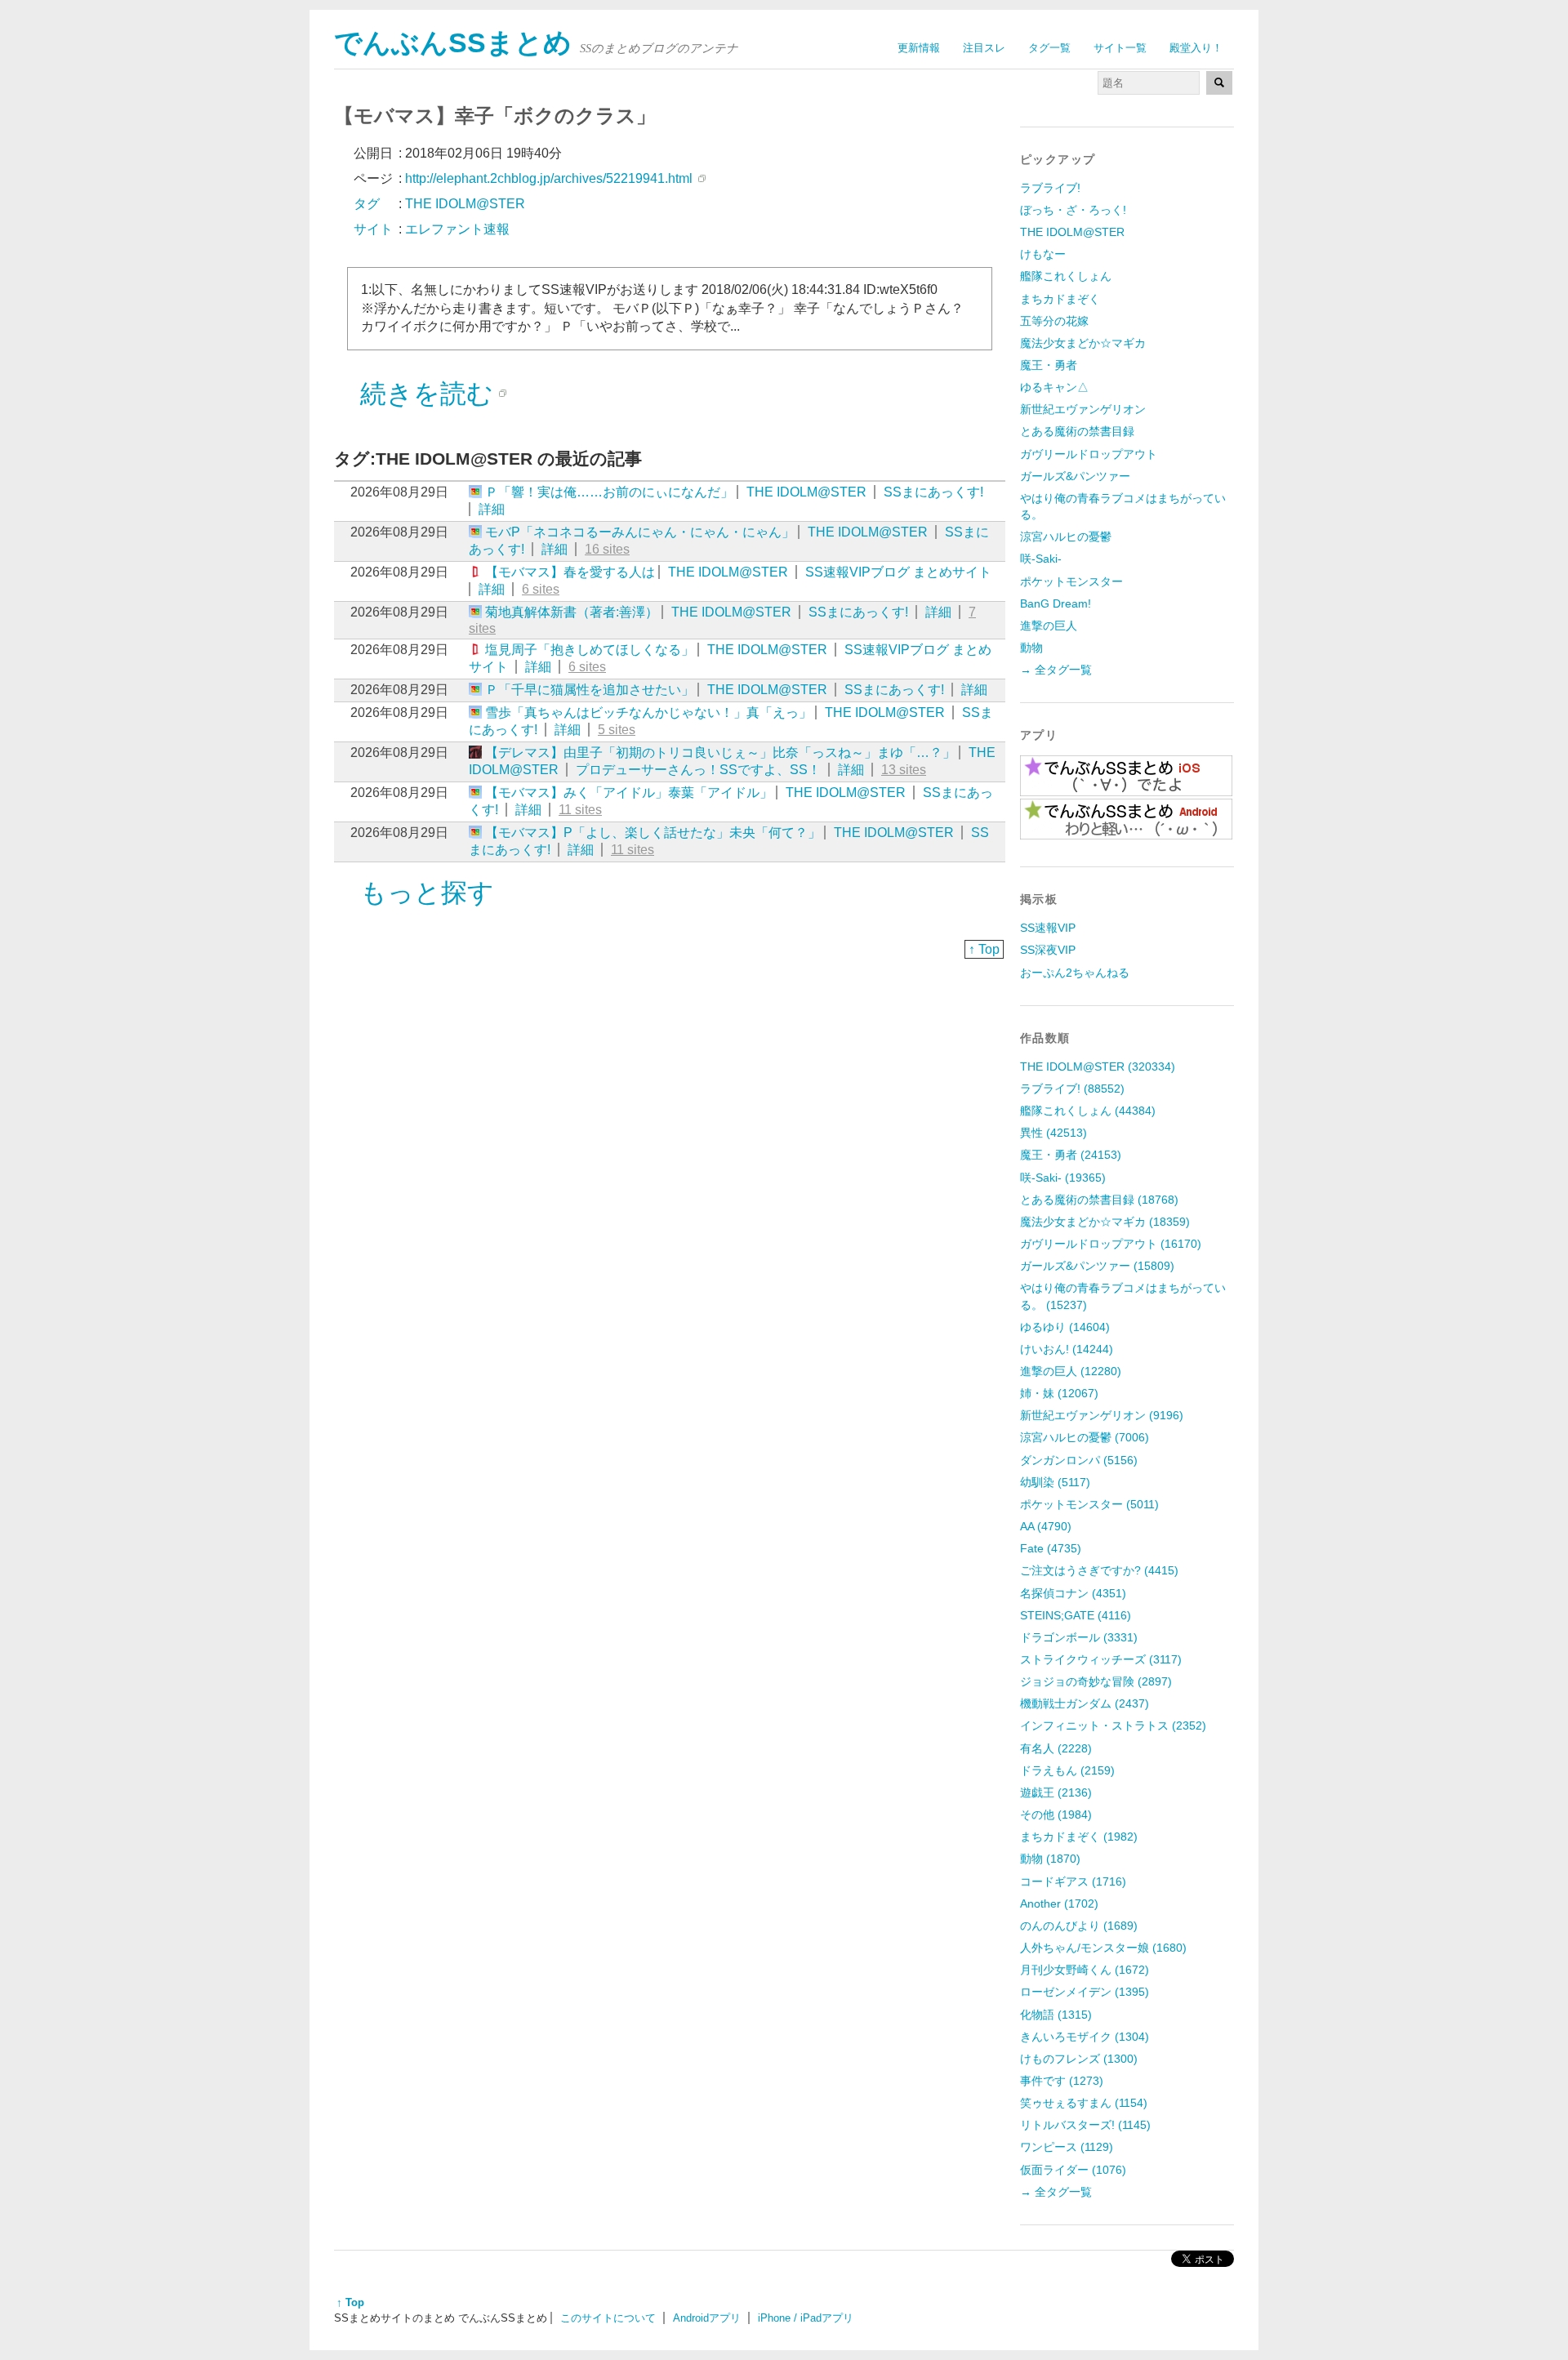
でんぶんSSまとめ (453, 43)
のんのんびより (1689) (1079, 1926)
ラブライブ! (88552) (1072, 1089)
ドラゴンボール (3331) (1079, 1637)
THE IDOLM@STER (806, 492)
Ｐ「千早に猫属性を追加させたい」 (590, 690)
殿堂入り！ (1196, 48)
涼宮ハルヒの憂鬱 (1066, 537)
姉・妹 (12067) (1059, 1393)
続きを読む (427, 394)
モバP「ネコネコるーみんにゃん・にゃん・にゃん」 (640, 532)
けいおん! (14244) (1067, 1349)
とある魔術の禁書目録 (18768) (1099, 1200)
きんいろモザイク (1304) (1085, 2037)
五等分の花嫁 (1054, 321)
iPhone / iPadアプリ (806, 2318)
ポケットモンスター (1071, 581)
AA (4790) (1046, 1526)
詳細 (492, 509)
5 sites (617, 730)
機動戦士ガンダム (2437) (1085, 1703)
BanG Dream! (1056, 603)
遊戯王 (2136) (1056, 1792)
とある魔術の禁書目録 (1077, 431)
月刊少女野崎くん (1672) (1085, 1970)
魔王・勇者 (1049, 365)
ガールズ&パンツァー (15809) (1097, 1266)
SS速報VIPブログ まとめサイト (898, 572)
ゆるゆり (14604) (1065, 1327)
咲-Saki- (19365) (1063, 1178)
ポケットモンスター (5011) (1089, 1504)
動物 (1031, 648)
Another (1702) (1059, 1904)
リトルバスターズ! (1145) (1085, 2125)
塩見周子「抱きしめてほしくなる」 (590, 650)
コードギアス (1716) (1073, 1881)
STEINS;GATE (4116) (1076, 1615)
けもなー (1043, 254)
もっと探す (427, 893)
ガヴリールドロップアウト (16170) (1111, 1244)
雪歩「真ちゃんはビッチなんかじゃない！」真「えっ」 (648, 712)
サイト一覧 (1120, 48)
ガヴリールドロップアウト (1089, 454)
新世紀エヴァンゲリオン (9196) (1102, 1415)
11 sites (580, 810)
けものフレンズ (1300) (1079, 2059)
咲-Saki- (1041, 559)
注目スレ (984, 48)
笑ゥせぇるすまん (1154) (1084, 2103)
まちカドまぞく (1060, 299)
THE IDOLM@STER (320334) (1098, 1066)
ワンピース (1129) (1067, 2147)
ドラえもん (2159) (1067, 1770)
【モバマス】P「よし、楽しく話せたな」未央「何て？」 (653, 833)
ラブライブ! (1050, 188)
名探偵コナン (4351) (1073, 1593)
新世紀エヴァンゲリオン (1083, 409)
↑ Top (984, 949)
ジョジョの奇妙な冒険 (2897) (1096, 1681)
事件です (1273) (1062, 2081)
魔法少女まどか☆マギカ (1083, 343)
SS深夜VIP (1048, 950)
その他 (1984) (1056, 1815)
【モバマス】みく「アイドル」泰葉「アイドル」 (629, 793)
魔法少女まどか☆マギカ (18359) (1105, 1222)
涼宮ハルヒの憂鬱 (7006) (1085, 1437)
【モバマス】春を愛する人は (570, 572)
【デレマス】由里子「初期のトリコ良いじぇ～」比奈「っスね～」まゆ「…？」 (720, 753)
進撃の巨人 (1049, 626)
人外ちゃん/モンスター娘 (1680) (1103, 1948)
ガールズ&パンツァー (1075, 476)
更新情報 (919, 48)
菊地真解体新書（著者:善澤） (572, 612)
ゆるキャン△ (1054, 387)
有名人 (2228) (1056, 1748)
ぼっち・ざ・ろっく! (1073, 210)
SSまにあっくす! (933, 492)
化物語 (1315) (1056, 2015)
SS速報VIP (1048, 928)
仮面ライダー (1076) (1073, 2170)
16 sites (607, 549)
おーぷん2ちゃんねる (1075, 973)
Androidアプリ (707, 2318)
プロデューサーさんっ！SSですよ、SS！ (698, 770)
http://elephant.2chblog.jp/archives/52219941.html (549, 178)
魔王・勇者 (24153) (1071, 1155)
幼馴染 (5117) (1055, 1482)
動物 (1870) (1050, 1859)
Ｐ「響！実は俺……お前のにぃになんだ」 (609, 492)
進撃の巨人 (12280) (1071, 1371)
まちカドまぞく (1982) (1079, 1837)
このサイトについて (608, 2318)
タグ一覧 (1049, 48)
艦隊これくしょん (1066, 276)
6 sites (541, 589)
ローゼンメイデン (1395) (1085, 1992)
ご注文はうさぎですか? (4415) (1099, 1570)
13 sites (904, 770)
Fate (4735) (1051, 1548)
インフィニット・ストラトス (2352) (1113, 1725)
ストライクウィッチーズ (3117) (1101, 1659)
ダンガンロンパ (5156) (1079, 1460)
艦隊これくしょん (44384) (1088, 1111)
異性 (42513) (1053, 1133)
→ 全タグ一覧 (1056, 670)
